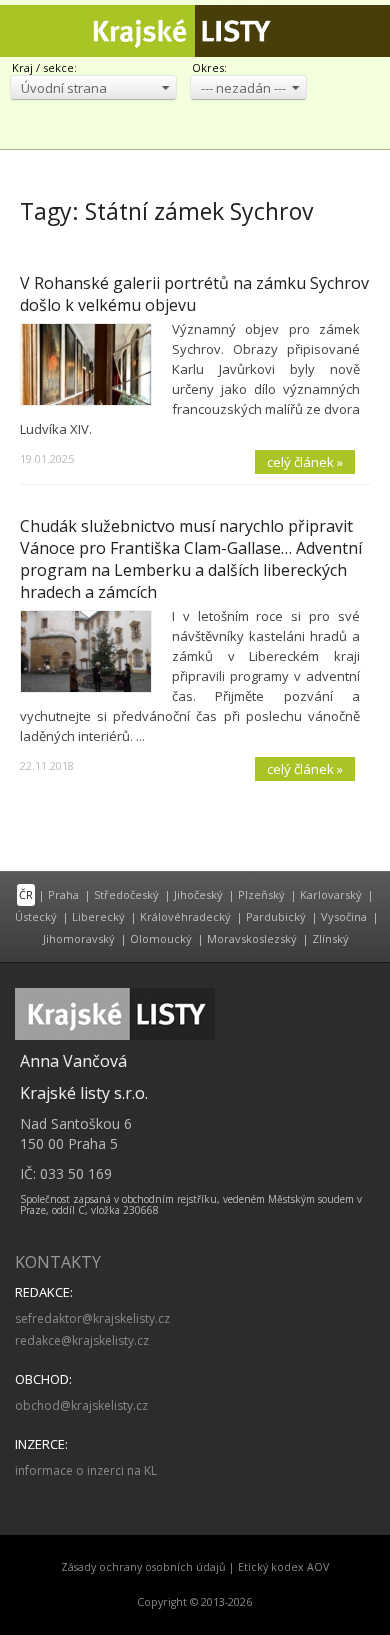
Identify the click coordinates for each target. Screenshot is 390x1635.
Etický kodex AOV (283, 1567)
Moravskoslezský (252, 938)
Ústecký (36, 916)
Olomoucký (161, 938)
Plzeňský (261, 894)
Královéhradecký (185, 916)
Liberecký (98, 916)
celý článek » (305, 462)
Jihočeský (198, 894)
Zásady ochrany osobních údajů (143, 1567)
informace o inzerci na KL (86, 1470)
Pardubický (276, 916)
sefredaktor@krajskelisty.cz (92, 1318)
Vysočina (344, 916)
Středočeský (126, 894)
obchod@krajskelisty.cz (81, 1405)
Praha (63, 894)
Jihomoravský (79, 938)
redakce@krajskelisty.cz (82, 1340)
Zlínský (330, 938)
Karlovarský (331, 894)
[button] (93, 87)
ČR (26, 894)
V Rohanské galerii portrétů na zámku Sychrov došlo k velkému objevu (194, 294)
